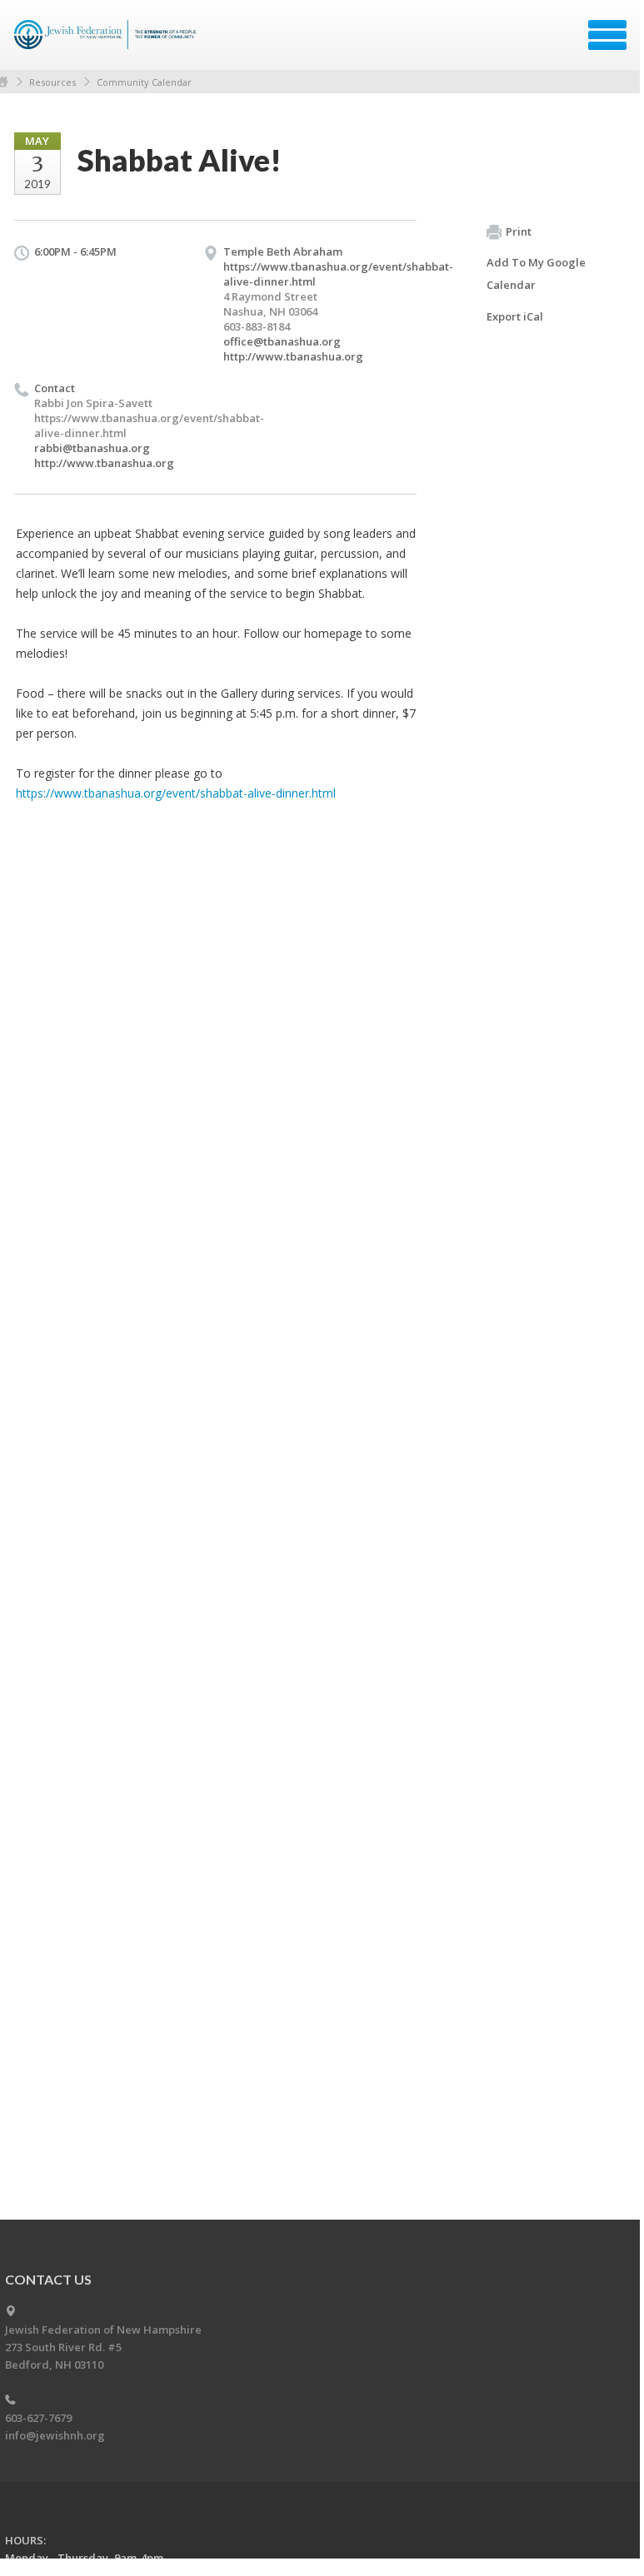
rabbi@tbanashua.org (92, 448)
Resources (52, 82)
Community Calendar (144, 82)
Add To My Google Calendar (536, 274)
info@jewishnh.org (55, 2435)
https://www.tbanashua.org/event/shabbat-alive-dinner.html (176, 793)
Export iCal (515, 316)
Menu (607, 35)
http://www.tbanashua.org (293, 356)
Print (519, 231)
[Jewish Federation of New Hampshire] (108, 41)
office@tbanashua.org (282, 341)
